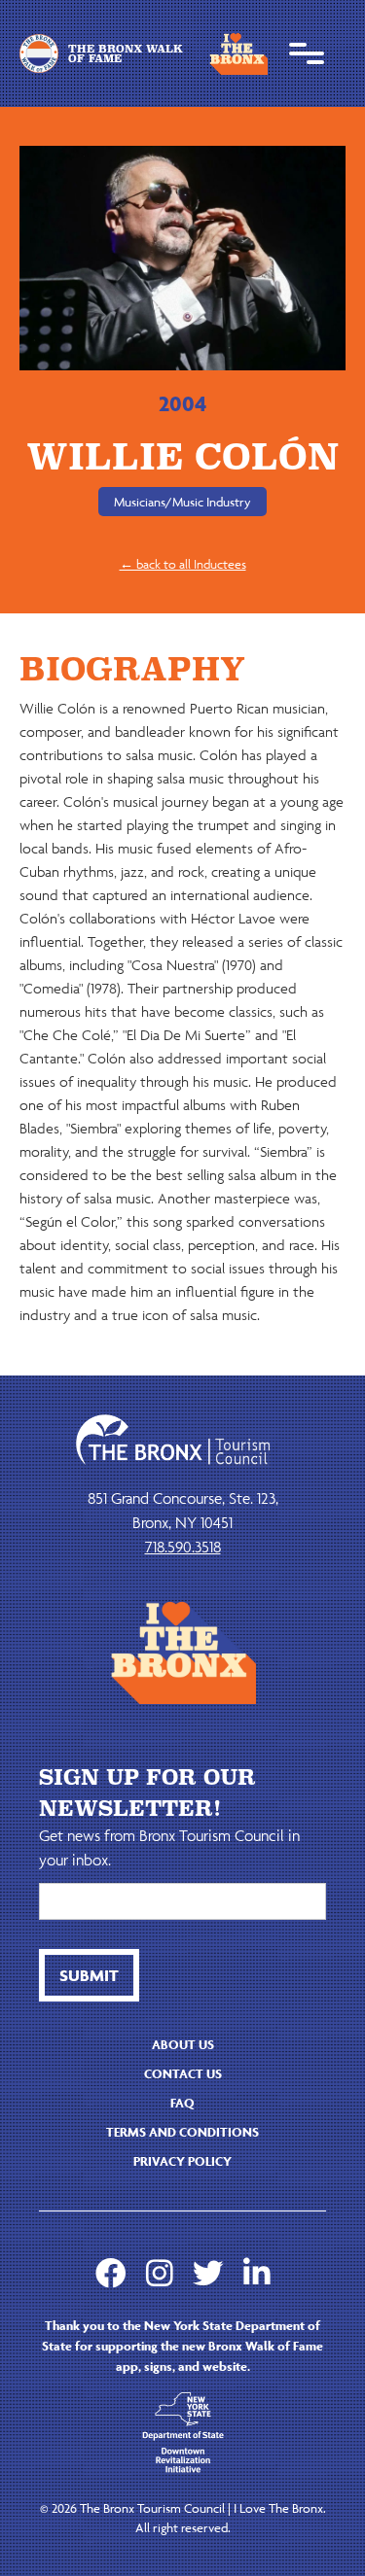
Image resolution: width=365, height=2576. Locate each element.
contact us (183, 2074)
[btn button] (89, 1975)
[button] (307, 53)
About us (183, 2045)
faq (182, 2103)
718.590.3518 (183, 1547)
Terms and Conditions (182, 2132)
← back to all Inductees (183, 564)
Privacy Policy (182, 2161)
